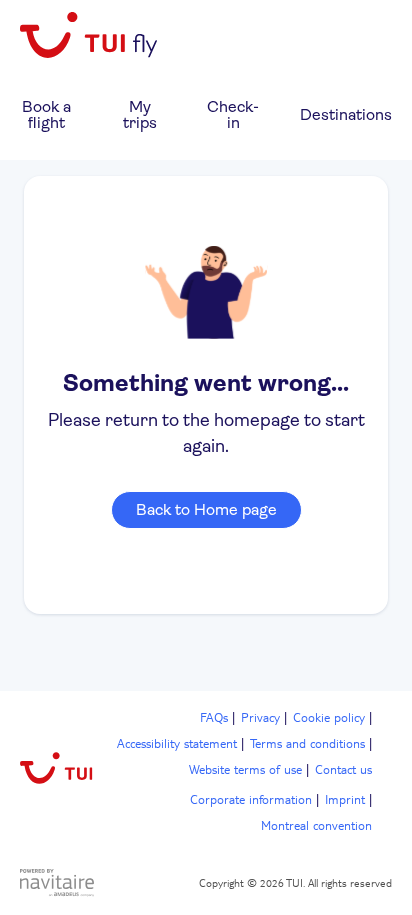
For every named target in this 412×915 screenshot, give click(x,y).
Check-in (233, 114)
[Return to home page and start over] (90, 36)
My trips (140, 114)
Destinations (346, 114)
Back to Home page (206, 509)
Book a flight (46, 114)
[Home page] (56, 771)
